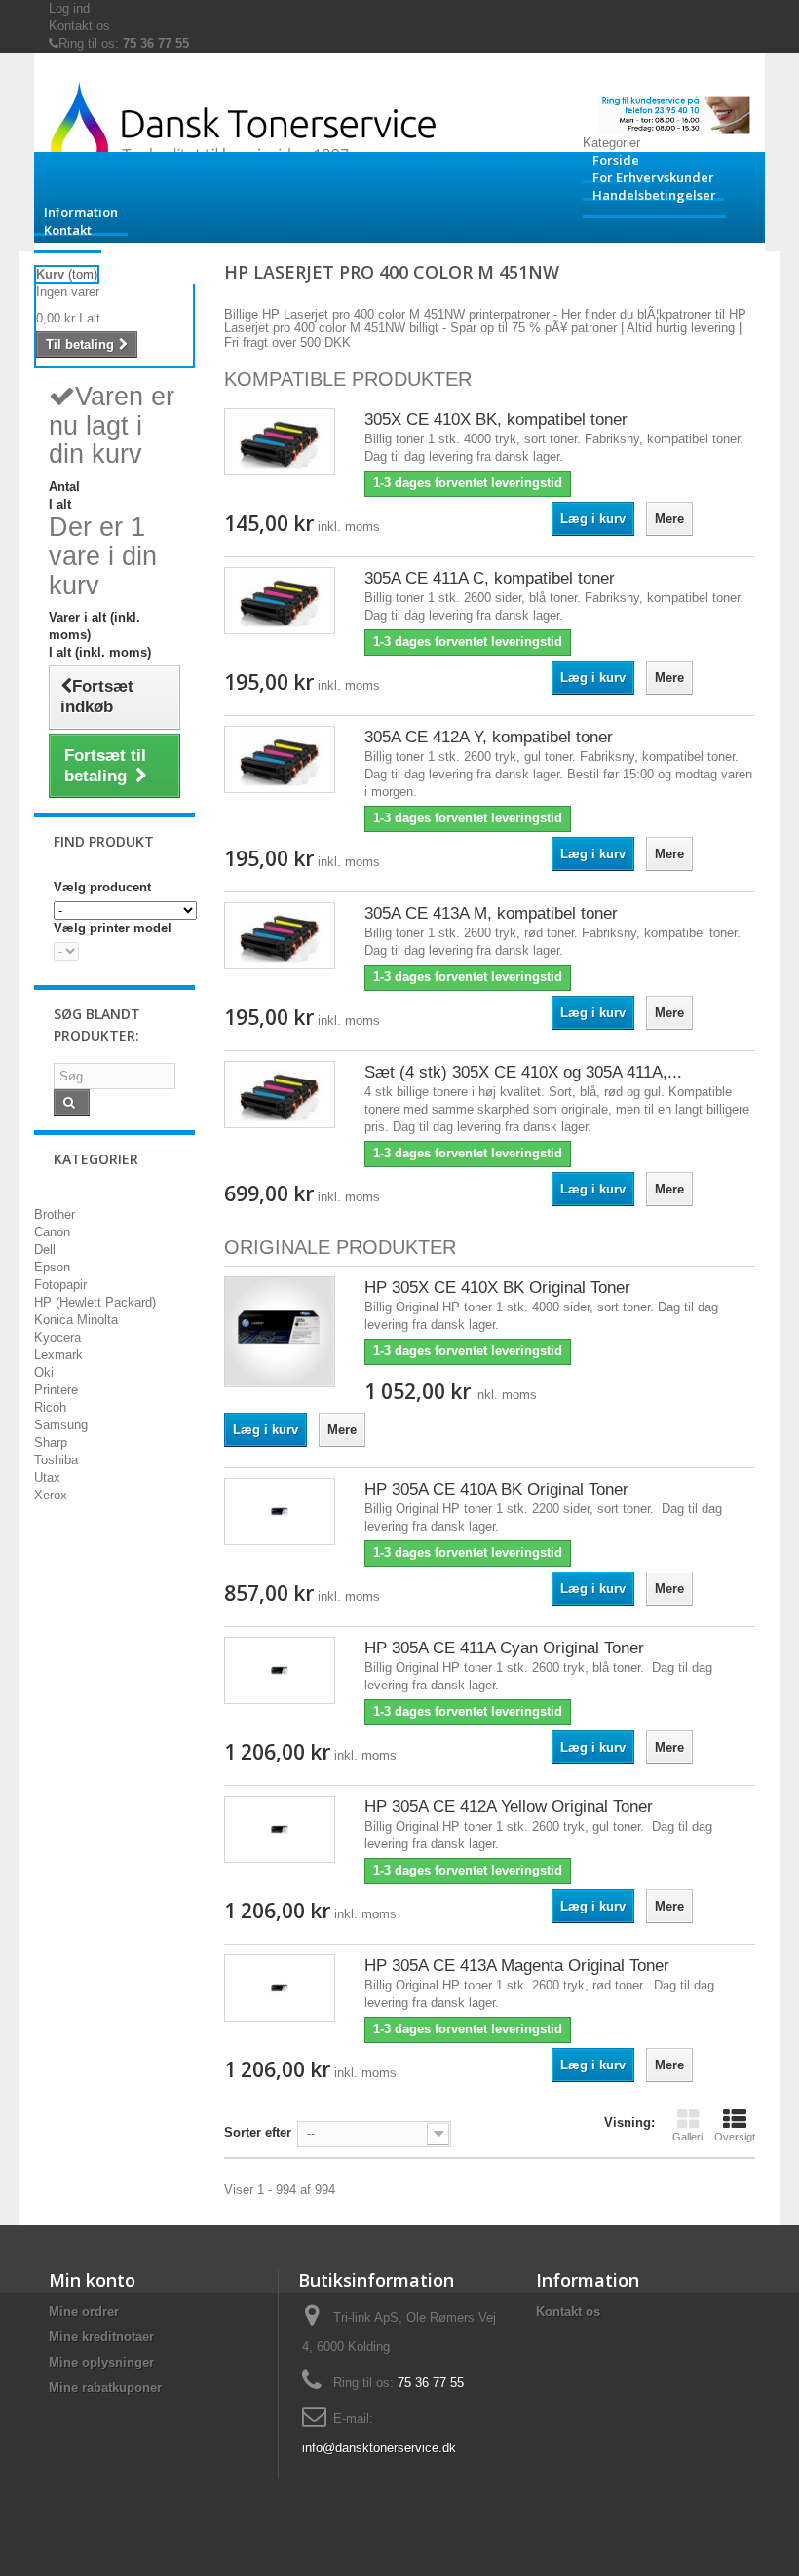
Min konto (92, 2280)
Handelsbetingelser (654, 195)
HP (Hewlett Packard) (95, 1302)
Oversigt (735, 2137)
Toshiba (56, 1460)
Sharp (51, 1442)
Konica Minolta (76, 1320)
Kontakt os (79, 26)
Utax (47, 1477)
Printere (56, 1390)
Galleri (687, 2137)
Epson (52, 1267)
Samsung (61, 1425)
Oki (44, 1372)
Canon (52, 1232)
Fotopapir (60, 1285)
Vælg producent (102, 887)
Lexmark (58, 1355)
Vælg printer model (113, 928)
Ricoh (50, 1407)
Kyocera (57, 1337)
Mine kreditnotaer (101, 2337)
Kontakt (68, 230)
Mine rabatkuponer (105, 2387)
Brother (55, 1214)
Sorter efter (258, 2132)
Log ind (69, 8)
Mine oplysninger (101, 2362)
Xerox (51, 1495)
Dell (45, 1250)
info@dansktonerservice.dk (379, 2448)
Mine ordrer (84, 2311)
